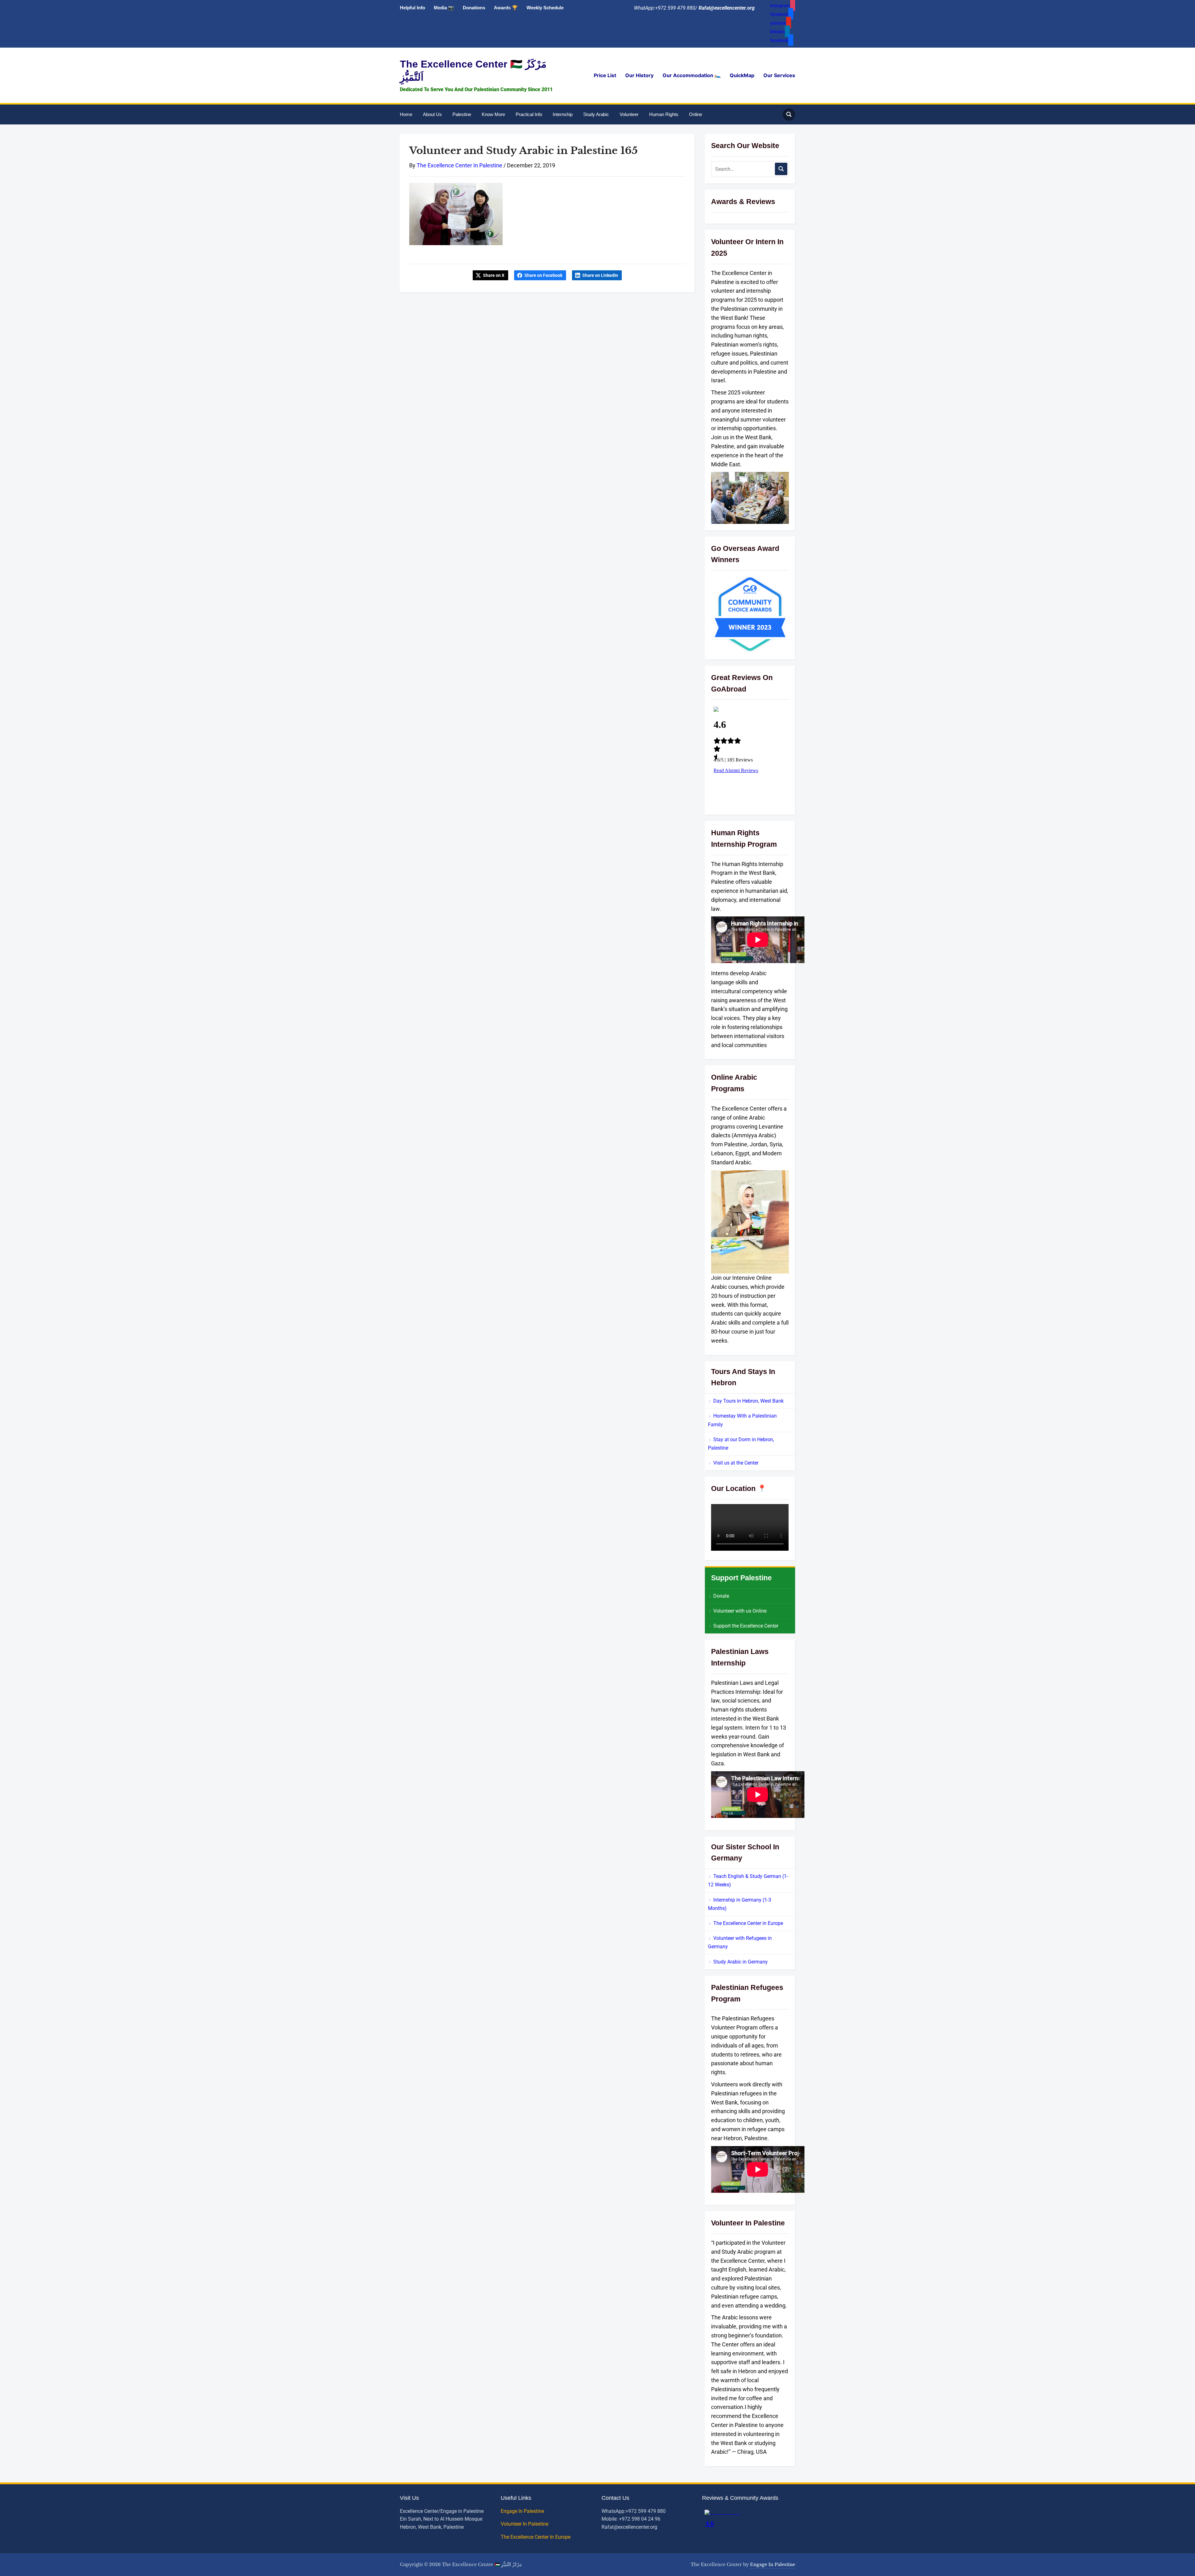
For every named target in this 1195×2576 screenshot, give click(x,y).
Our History (639, 75)
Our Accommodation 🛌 (692, 75)
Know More (493, 114)
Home (406, 114)
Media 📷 (444, 8)
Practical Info (529, 114)
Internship (563, 114)
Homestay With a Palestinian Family (742, 1420)
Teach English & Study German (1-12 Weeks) (748, 1880)
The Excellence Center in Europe (748, 1923)
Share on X (494, 275)
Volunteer (629, 114)
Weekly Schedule (545, 8)
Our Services (779, 75)
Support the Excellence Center (746, 1626)
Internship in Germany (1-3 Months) (740, 1904)
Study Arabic (596, 114)
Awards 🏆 (506, 8)
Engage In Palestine (523, 2511)
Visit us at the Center (736, 1463)
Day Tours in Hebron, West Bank (748, 1401)
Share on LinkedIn (600, 275)
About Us (432, 114)
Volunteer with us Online (740, 1611)
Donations (474, 8)
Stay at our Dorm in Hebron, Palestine (741, 1444)
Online (696, 114)
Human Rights (664, 114)
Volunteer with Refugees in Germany (740, 1942)
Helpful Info (412, 8)
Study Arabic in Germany (740, 1962)
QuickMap (742, 75)
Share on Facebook (543, 275)
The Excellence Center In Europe (536, 2537)
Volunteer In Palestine (525, 2524)
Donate (721, 1596)
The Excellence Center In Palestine (459, 165)
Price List (605, 75)
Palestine (462, 114)
